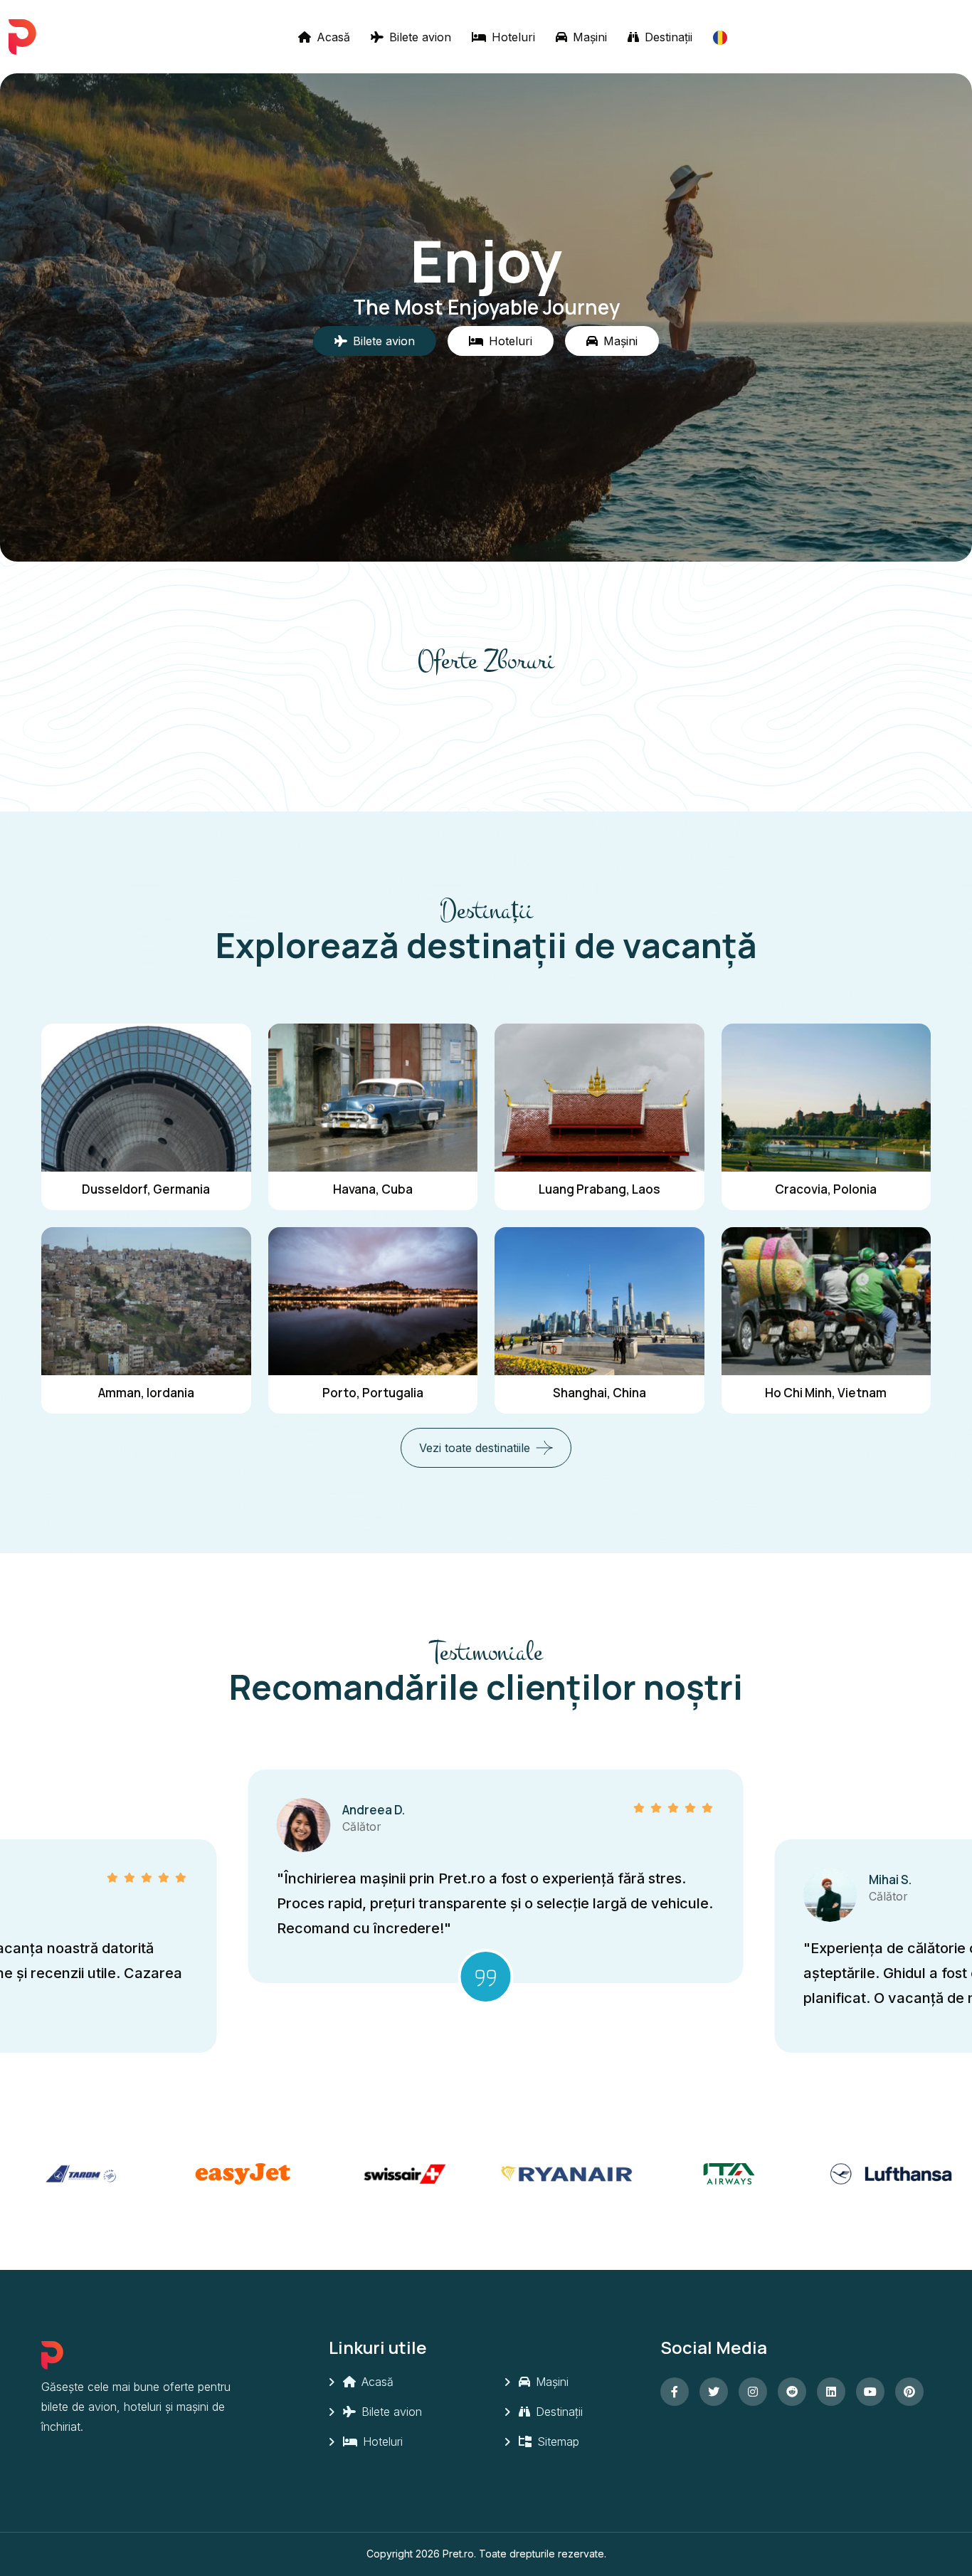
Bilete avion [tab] (384, 341)
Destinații (667, 37)
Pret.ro (458, 2554)
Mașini (588, 37)
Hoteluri (512, 37)
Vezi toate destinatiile (475, 1448)
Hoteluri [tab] (511, 341)
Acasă (332, 37)
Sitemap (556, 2441)
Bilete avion (418, 37)
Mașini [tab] (620, 341)
